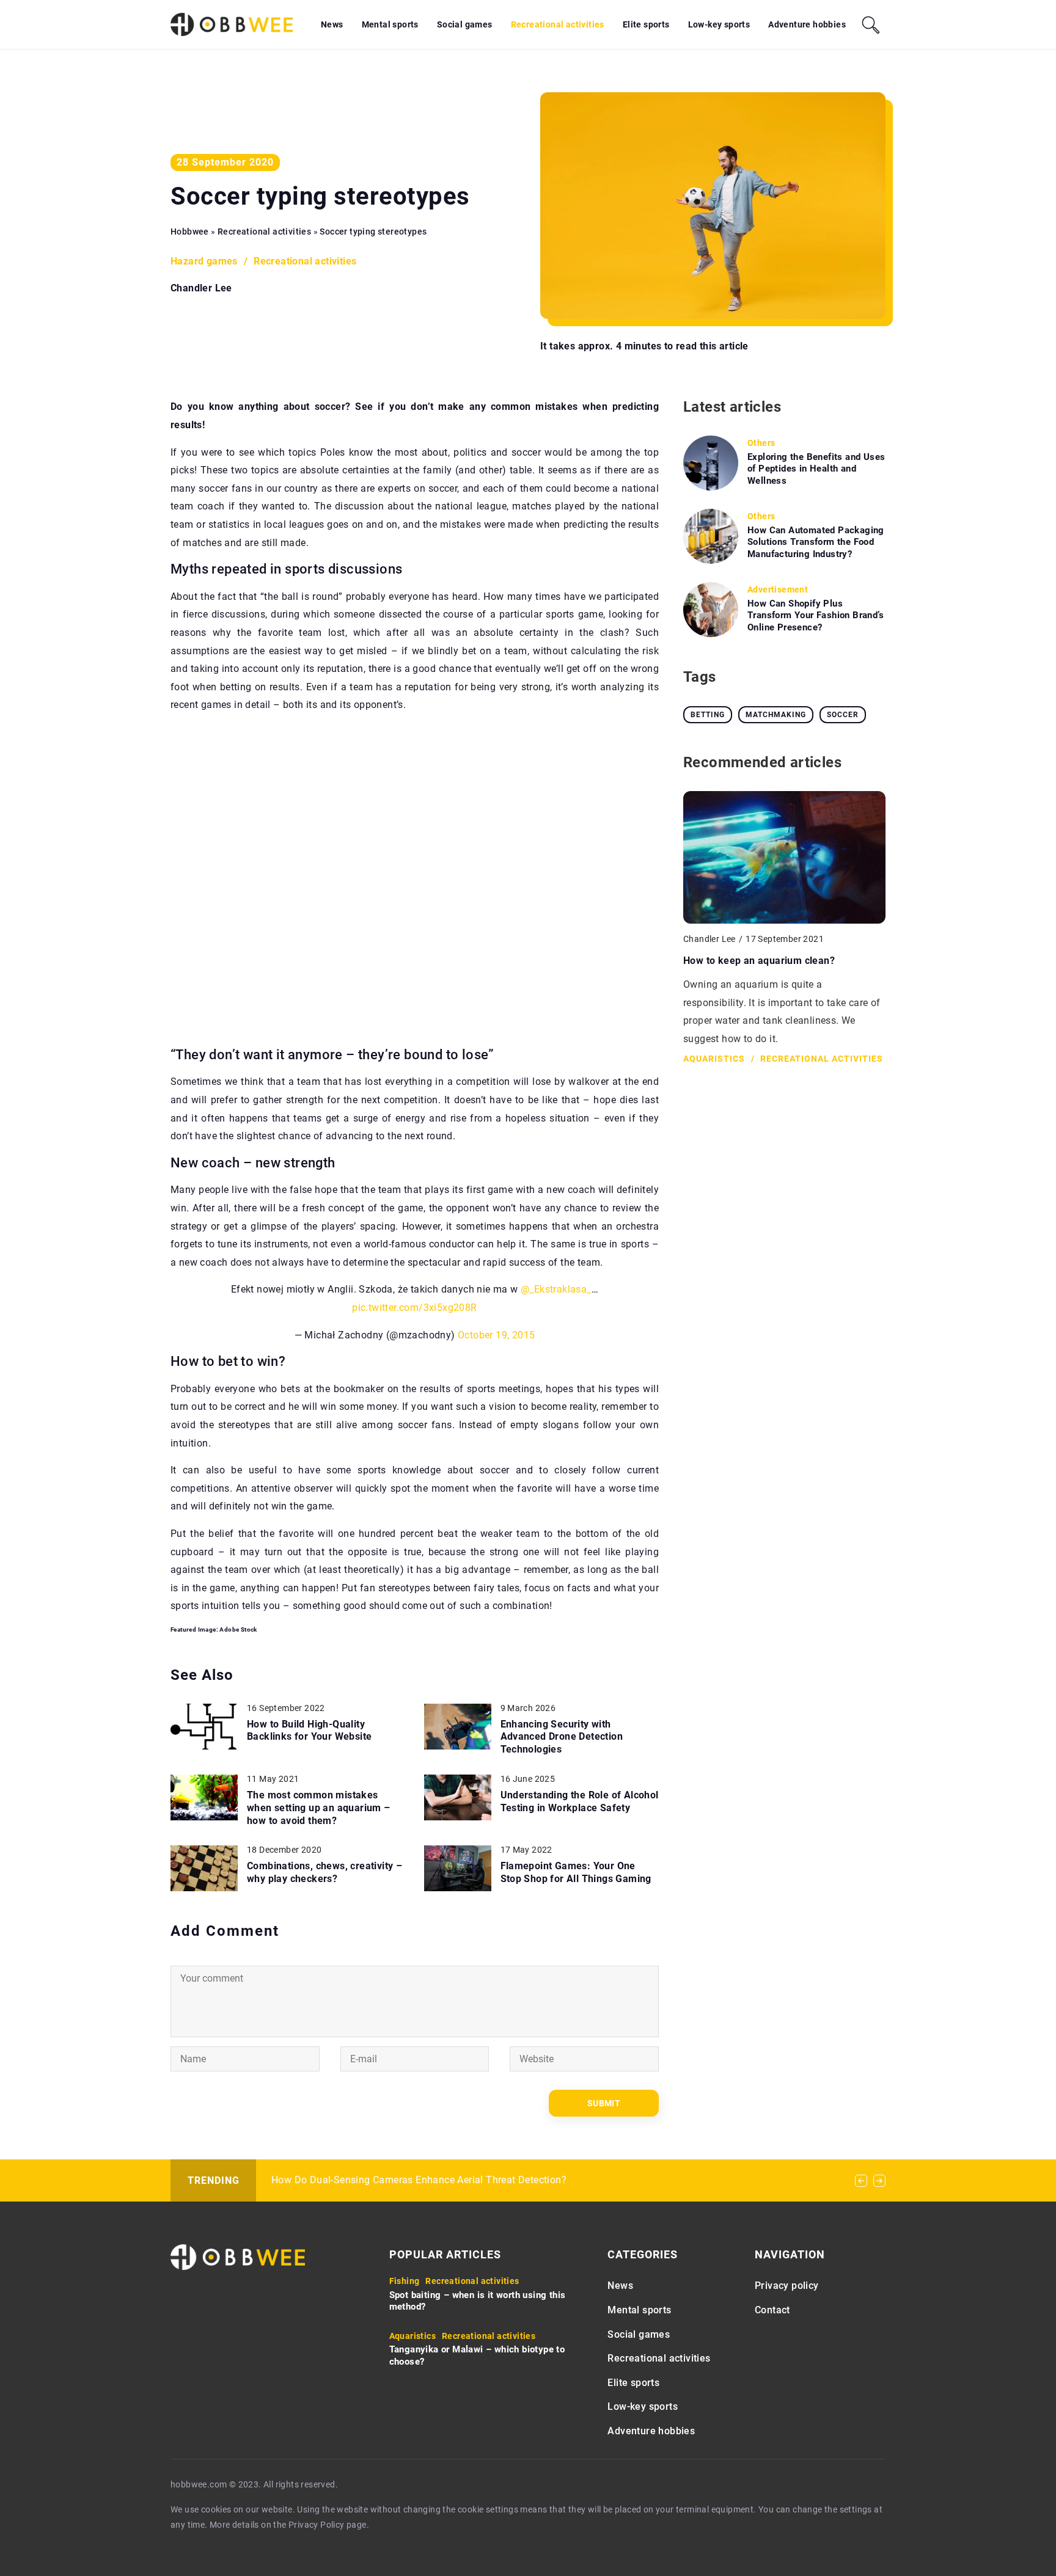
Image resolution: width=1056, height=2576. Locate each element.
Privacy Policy (317, 2525)
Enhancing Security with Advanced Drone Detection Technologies (562, 1737)
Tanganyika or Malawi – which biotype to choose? (477, 2355)
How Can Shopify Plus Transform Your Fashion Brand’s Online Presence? (816, 615)
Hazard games (204, 261)
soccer (843, 715)
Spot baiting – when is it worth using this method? (478, 2301)
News (332, 24)
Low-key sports (719, 24)
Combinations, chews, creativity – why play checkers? (324, 1872)
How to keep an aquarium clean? (759, 961)
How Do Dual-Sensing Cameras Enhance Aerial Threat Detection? (419, 2180)
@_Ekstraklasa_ (556, 1289)
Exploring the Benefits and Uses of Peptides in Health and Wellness (816, 469)
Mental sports (390, 24)
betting (708, 715)
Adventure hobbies (807, 24)
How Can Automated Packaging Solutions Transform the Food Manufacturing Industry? (816, 542)
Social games (465, 24)
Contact (772, 2310)
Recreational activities (558, 24)
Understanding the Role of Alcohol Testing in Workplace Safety (580, 1801)
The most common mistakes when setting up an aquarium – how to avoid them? (319, 1808)
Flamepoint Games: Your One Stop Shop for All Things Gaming (576, 1872)
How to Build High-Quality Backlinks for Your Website (309, 1731)
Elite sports (646, 24)
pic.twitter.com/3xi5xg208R (414, 1308)
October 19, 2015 (496, 1335)
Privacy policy (787, 2286)
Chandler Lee (201, 288)
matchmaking (776, 715)
